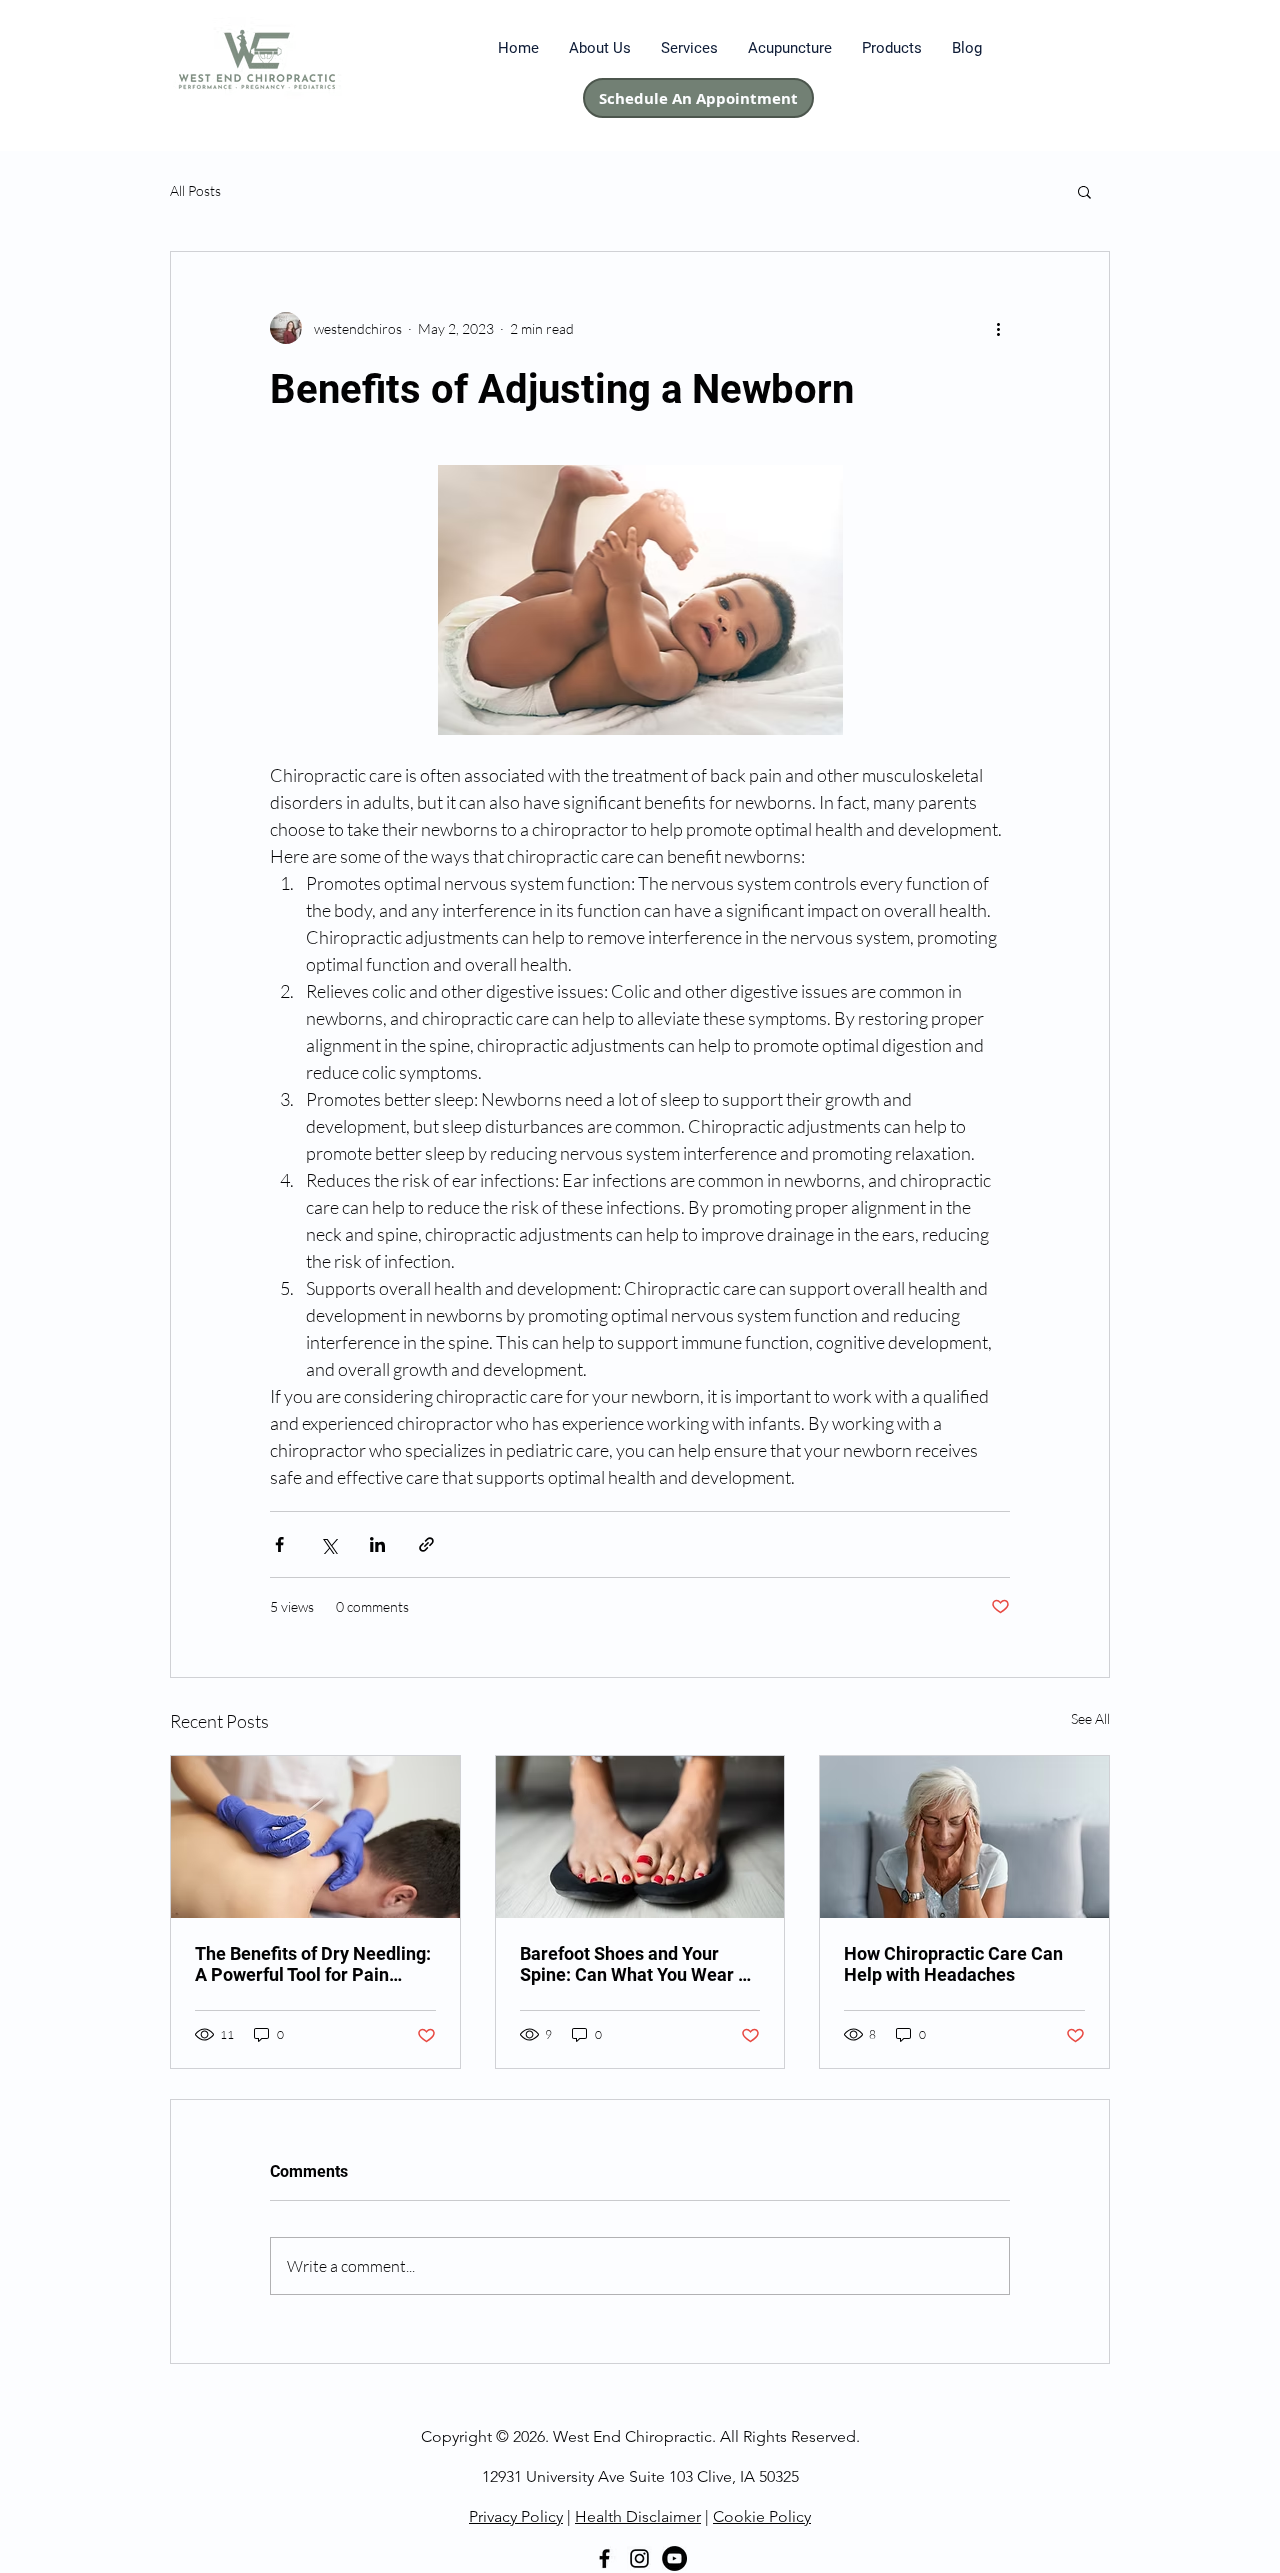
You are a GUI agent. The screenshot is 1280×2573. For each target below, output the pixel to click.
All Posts (195, 190)
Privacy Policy (516, 2516)
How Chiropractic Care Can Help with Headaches (953, 1964)
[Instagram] (639, 2558)
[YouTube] (674, 2558)
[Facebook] (604, 2558)
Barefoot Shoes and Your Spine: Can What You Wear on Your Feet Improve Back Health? (639, 1964)
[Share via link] (426, 1544)
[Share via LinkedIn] (377, 1544)
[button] (1084, 191)
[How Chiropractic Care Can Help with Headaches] (964, 1837)
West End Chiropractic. (634, 2436)
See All (1090, 1718)
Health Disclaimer (638, 2516)
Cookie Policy (762, 2516)
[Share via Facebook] (279, 1544)
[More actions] (998, 328)
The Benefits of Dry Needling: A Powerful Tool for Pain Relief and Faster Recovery (313, 1964)
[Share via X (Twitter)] (328, 1544)
